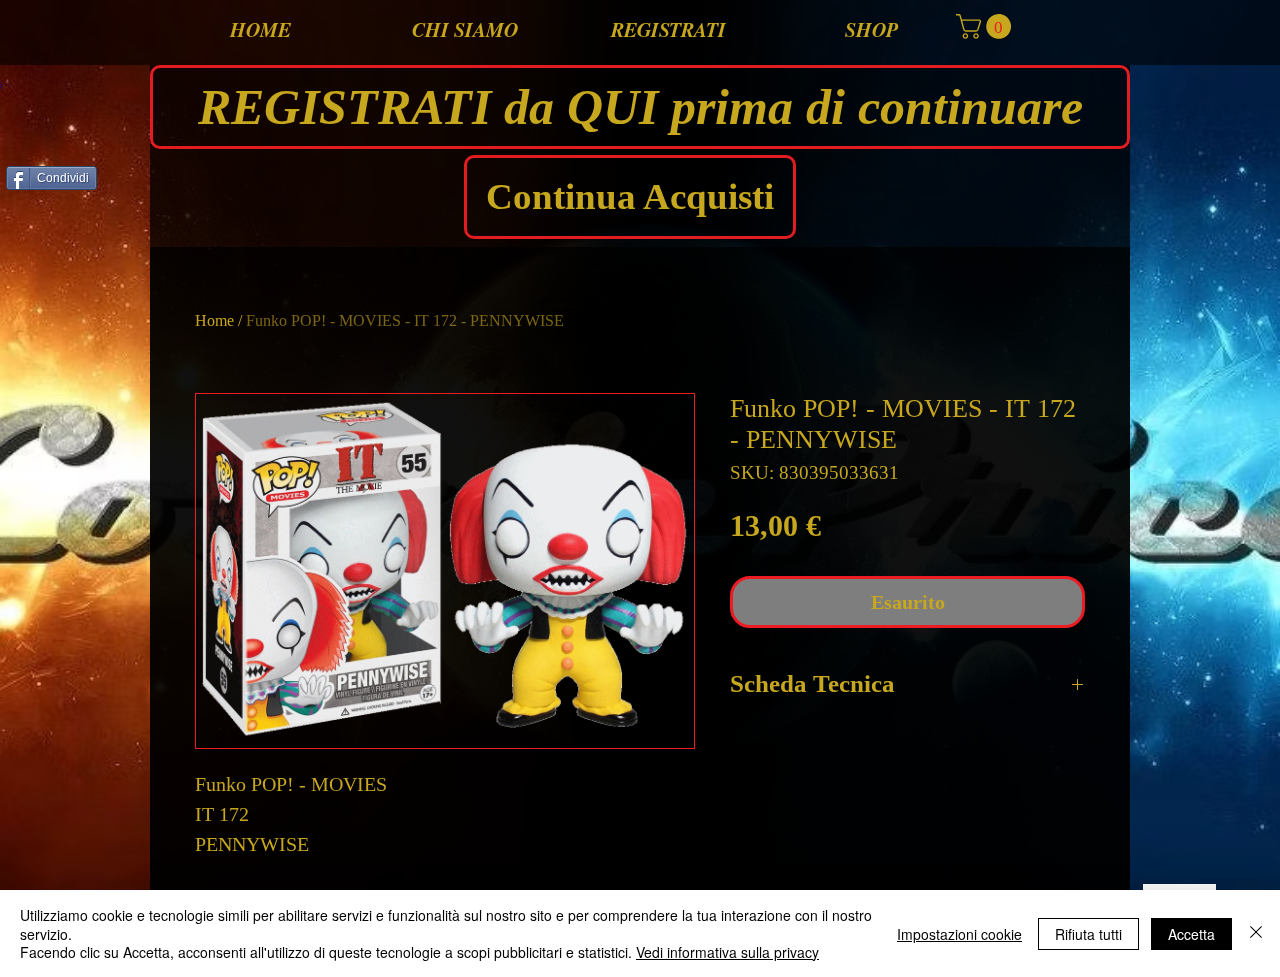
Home (214, 320)
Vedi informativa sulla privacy (727, 952)
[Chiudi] (1256, 933)
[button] (986, 26)
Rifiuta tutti (1088, 934)
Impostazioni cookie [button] (959, 934)
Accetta (1191, 934)
